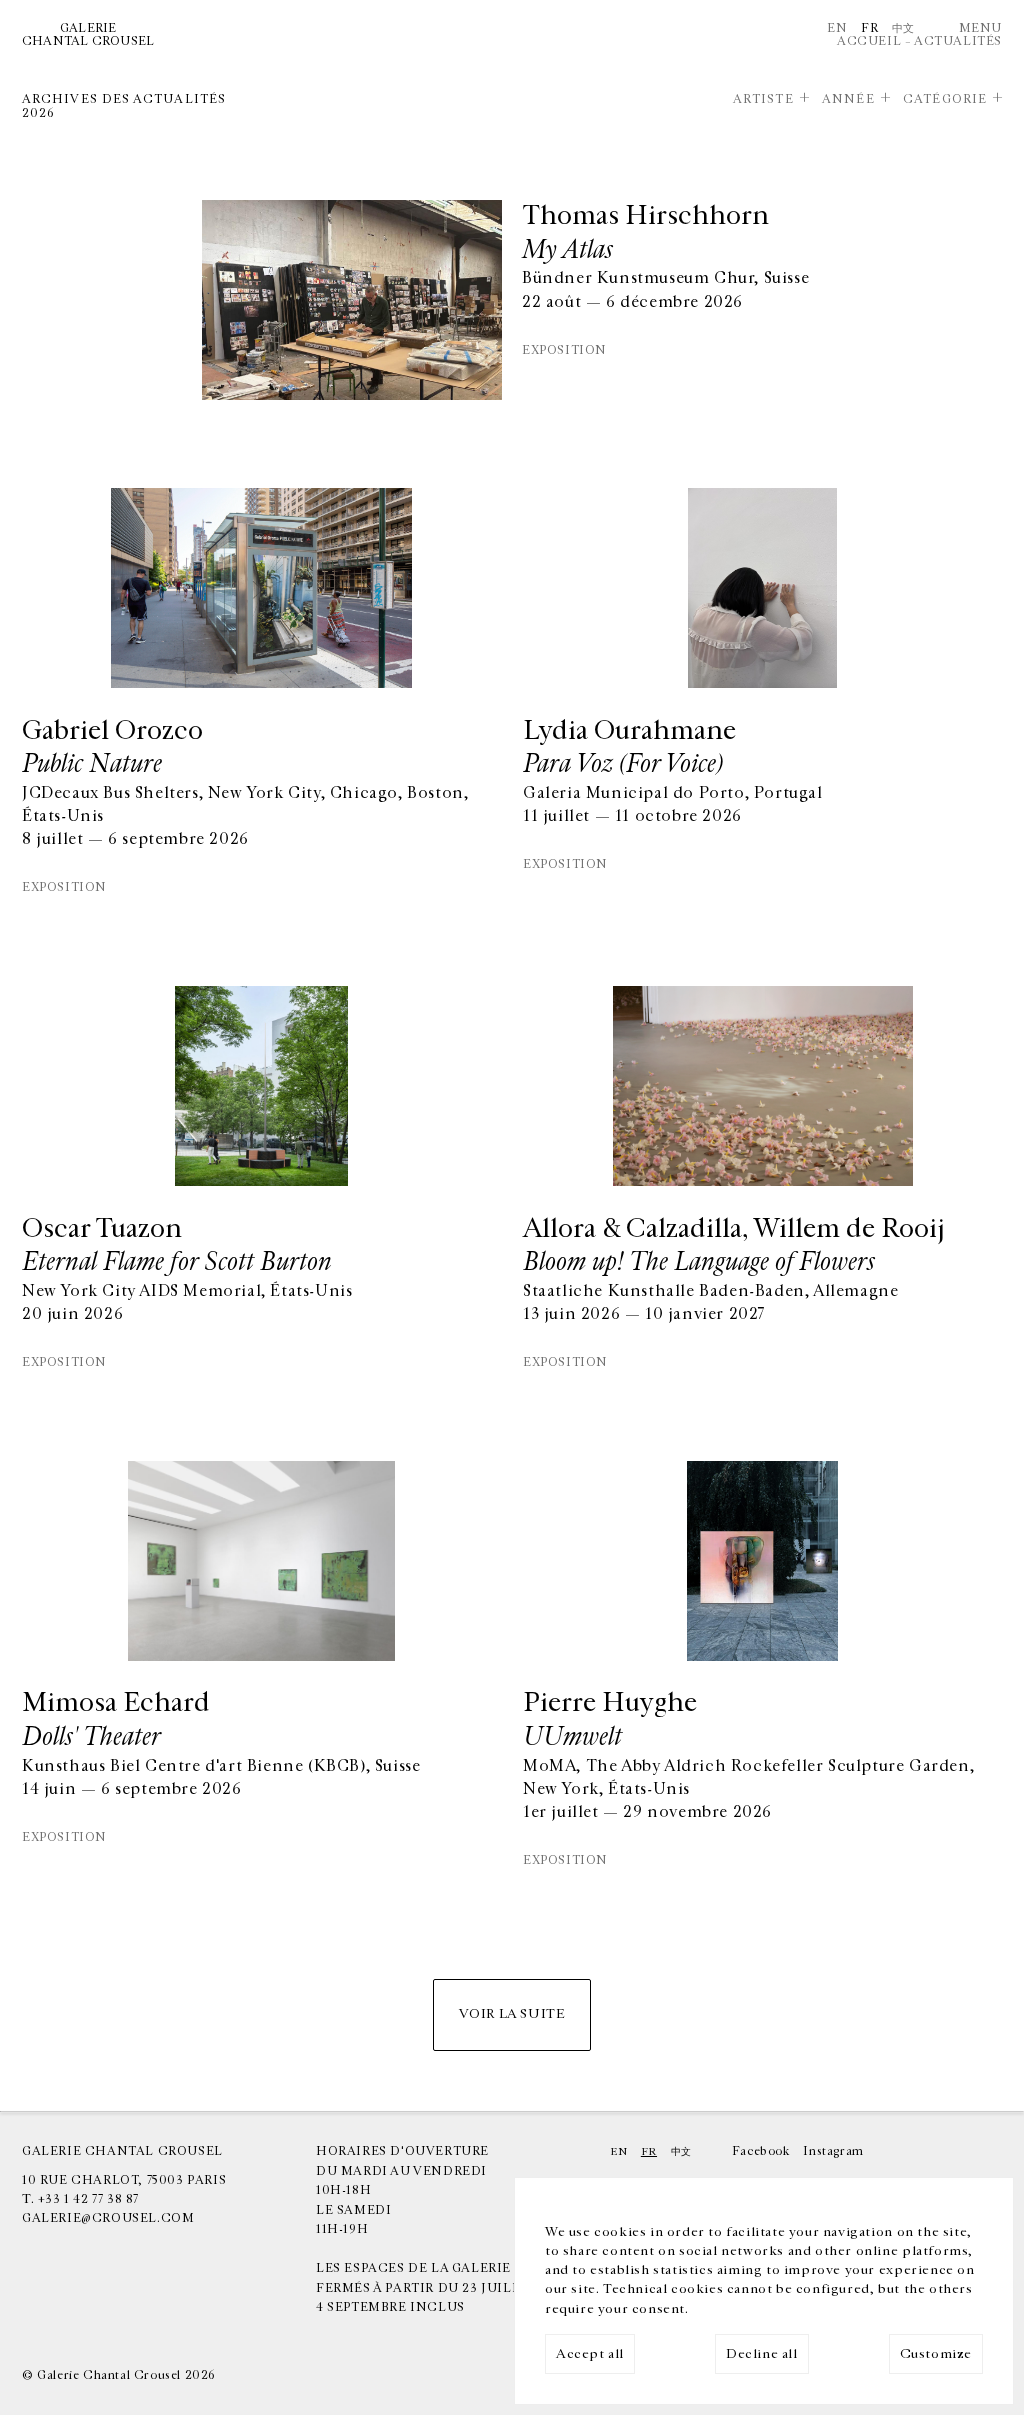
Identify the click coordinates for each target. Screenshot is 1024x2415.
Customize (936, 2354)
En (837, 28)
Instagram (833, 2151)
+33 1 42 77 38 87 (88, 2199)
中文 (903, 28)
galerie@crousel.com (108, 2218)
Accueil (869, 41)
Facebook (761, 2151)
